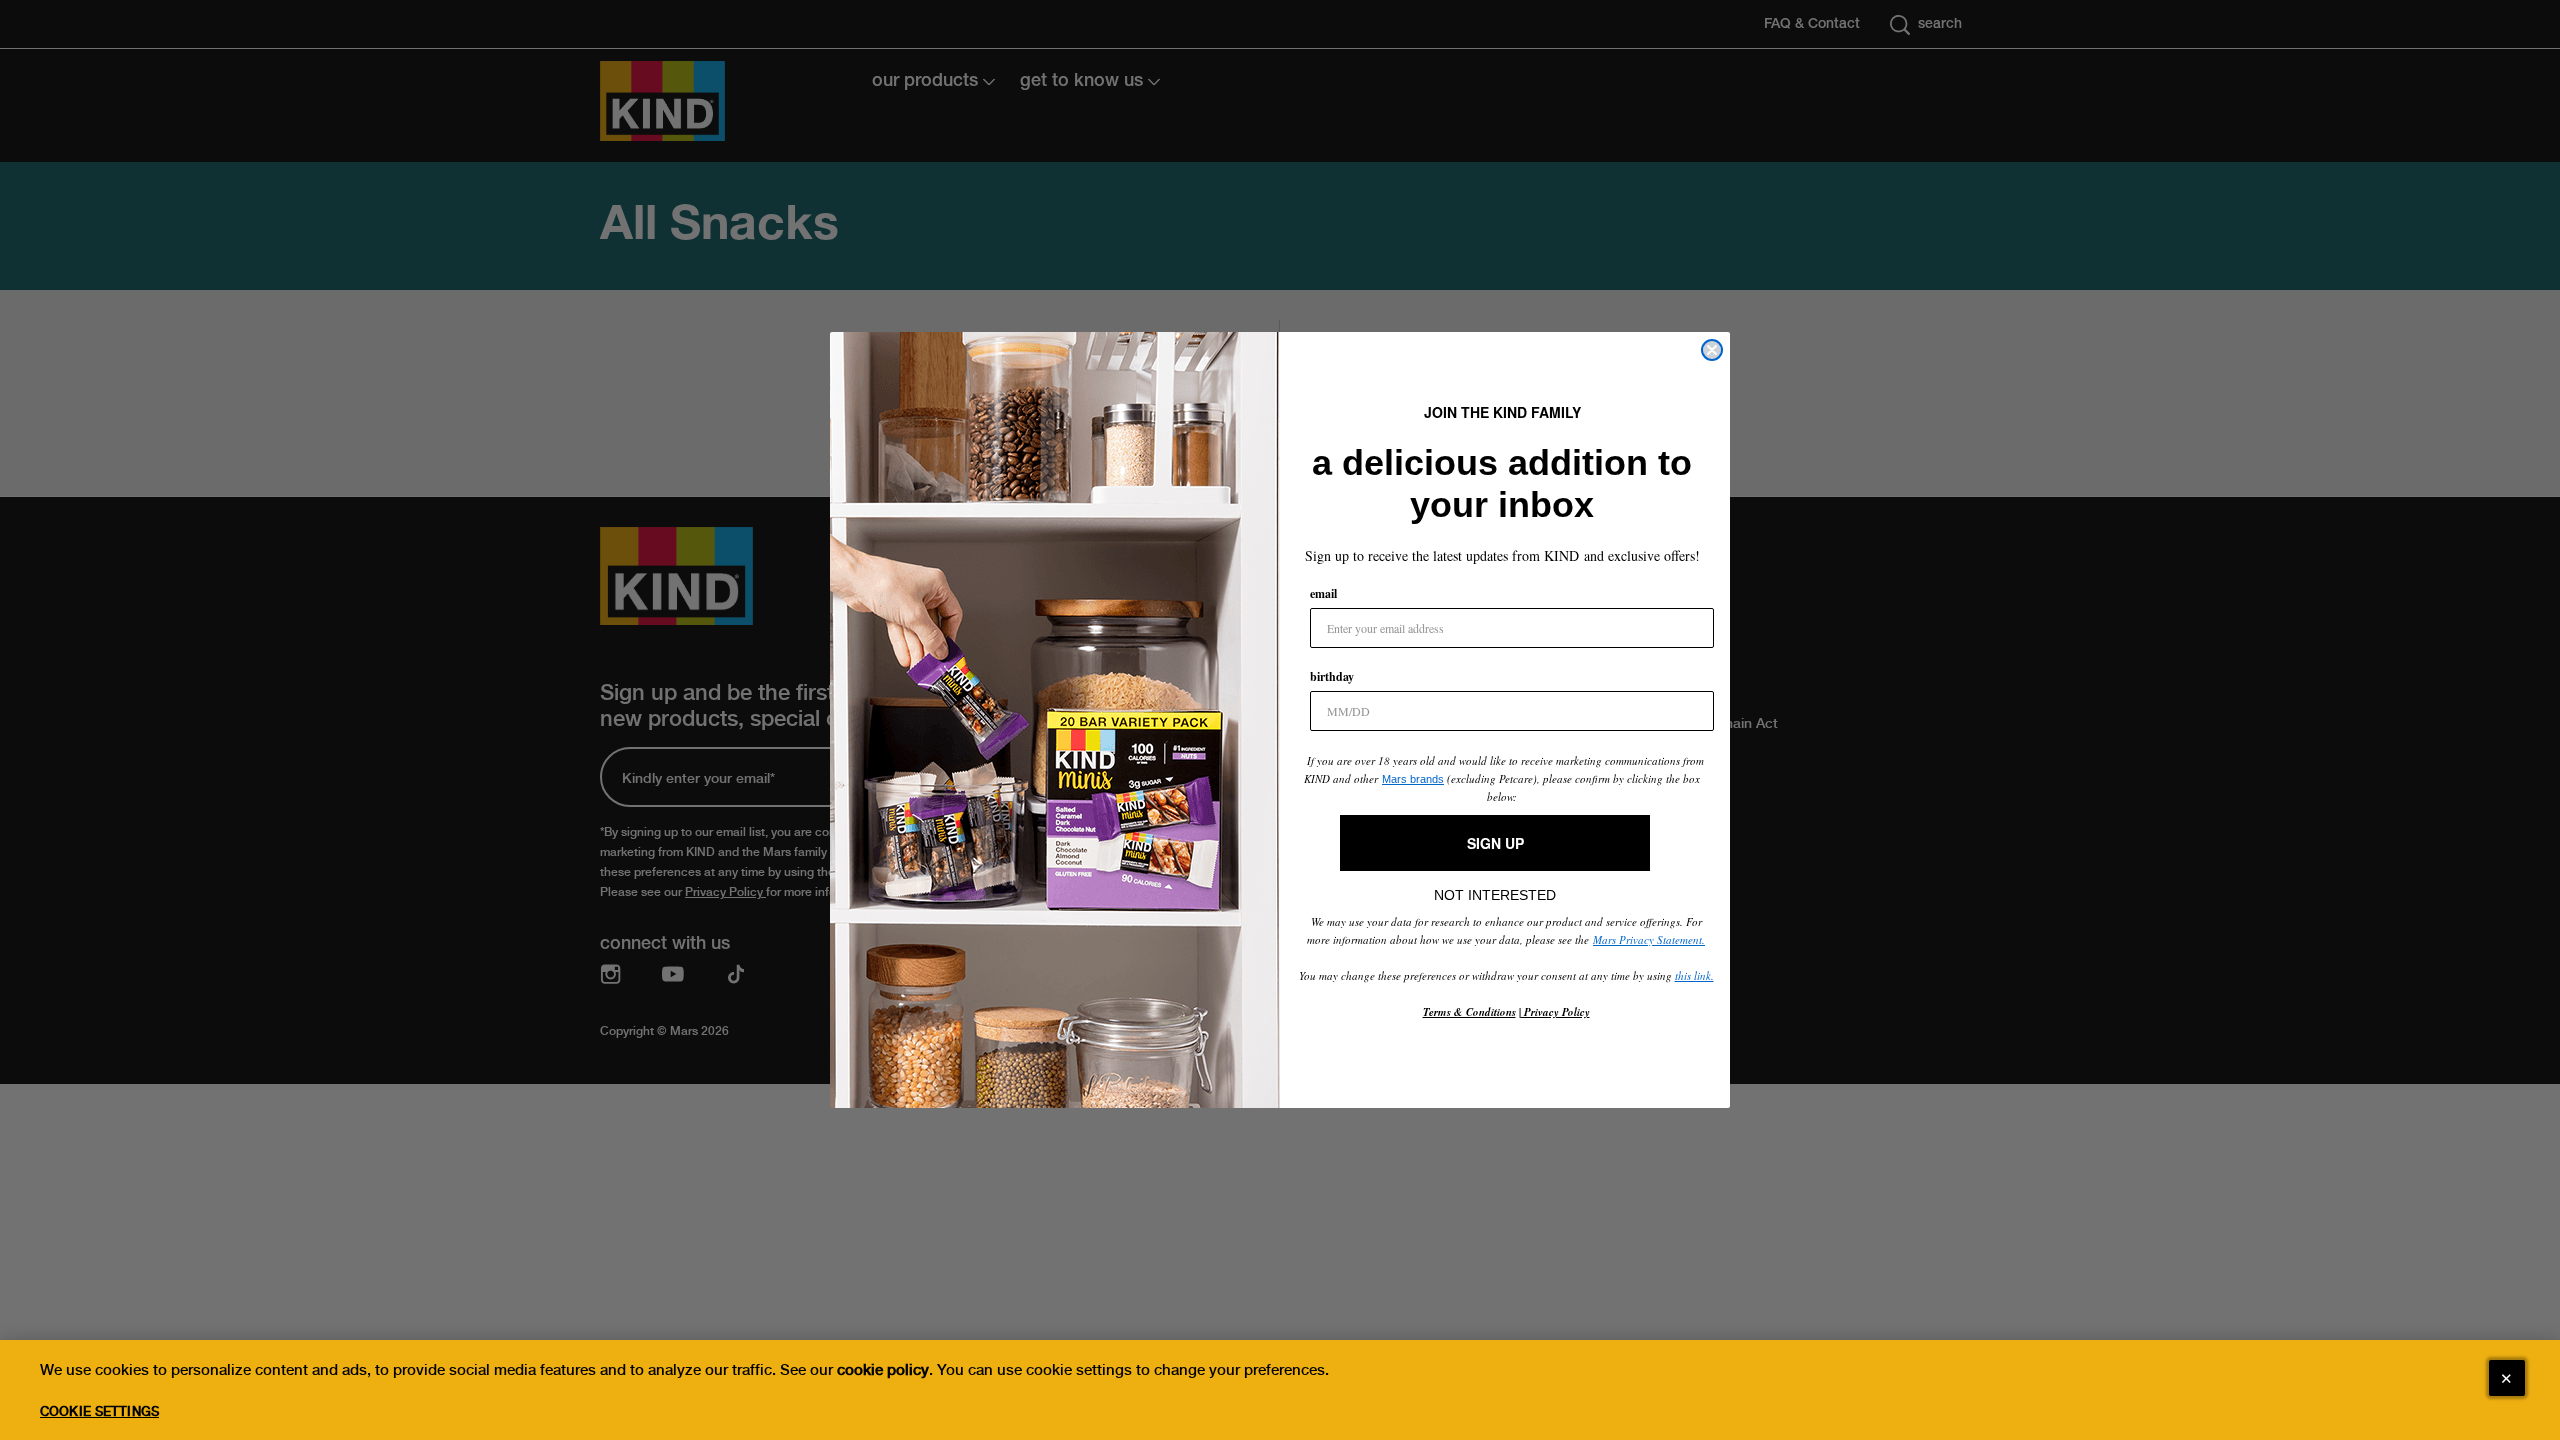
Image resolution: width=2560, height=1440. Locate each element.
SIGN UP (1495, 843)
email (1323, 593)
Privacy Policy (1555, 1012)
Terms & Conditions (1469, 1012)
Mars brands (1413, 779)
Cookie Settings (99, 1411)
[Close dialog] (1712, 350)
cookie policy (883, 1370)
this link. (1694, 975)
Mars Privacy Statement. (1649, 939)
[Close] (2507, 1378)
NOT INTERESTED (1495, 890)
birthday (1332, 676)
